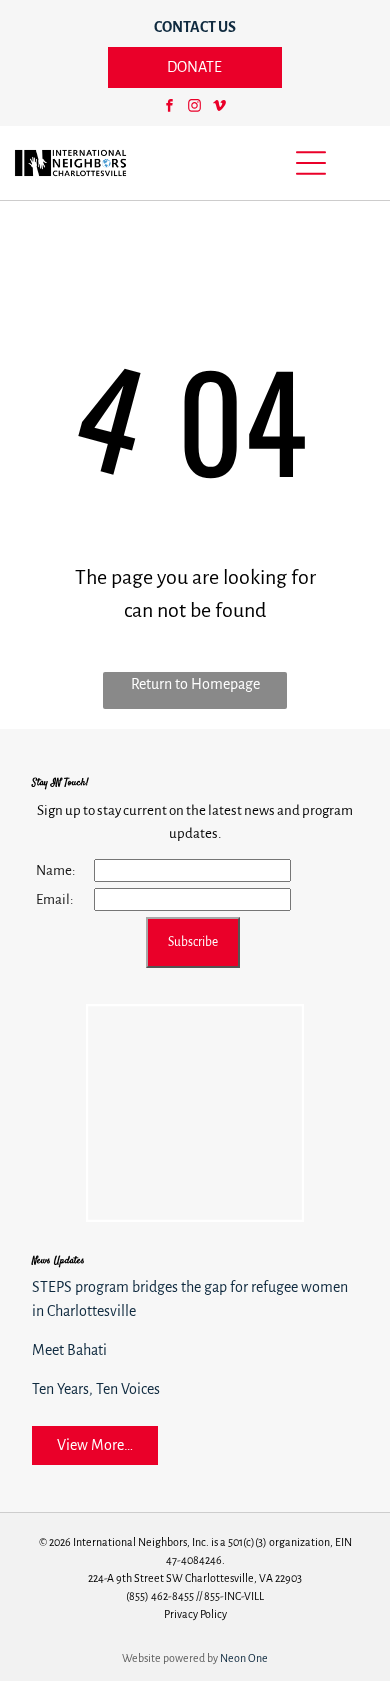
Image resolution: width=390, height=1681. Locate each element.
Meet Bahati (69, 1350)
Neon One (244, 1658)
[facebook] (170, 108)
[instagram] (195, 108)
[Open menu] (311, 163)
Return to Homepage (195, 684)
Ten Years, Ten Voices (96, 1389)
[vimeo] (220, 108)
